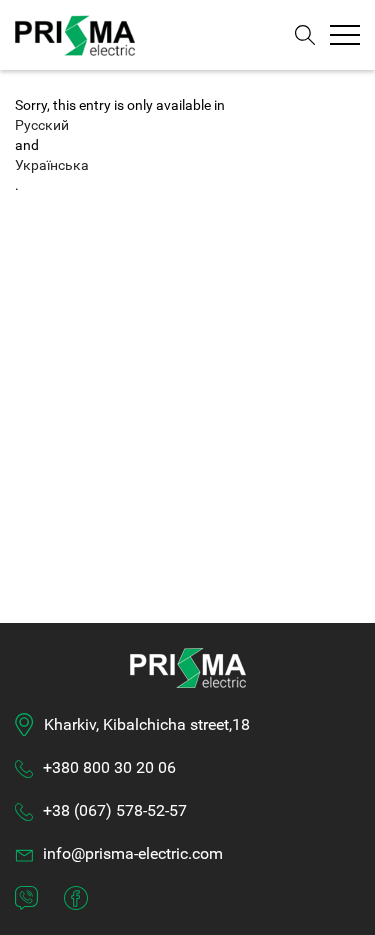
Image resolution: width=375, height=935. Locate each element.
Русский (42, 125)
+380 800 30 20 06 (109, 767)
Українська (52, 165)
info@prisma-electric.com (133, 853)
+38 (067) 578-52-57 (115, 810)
